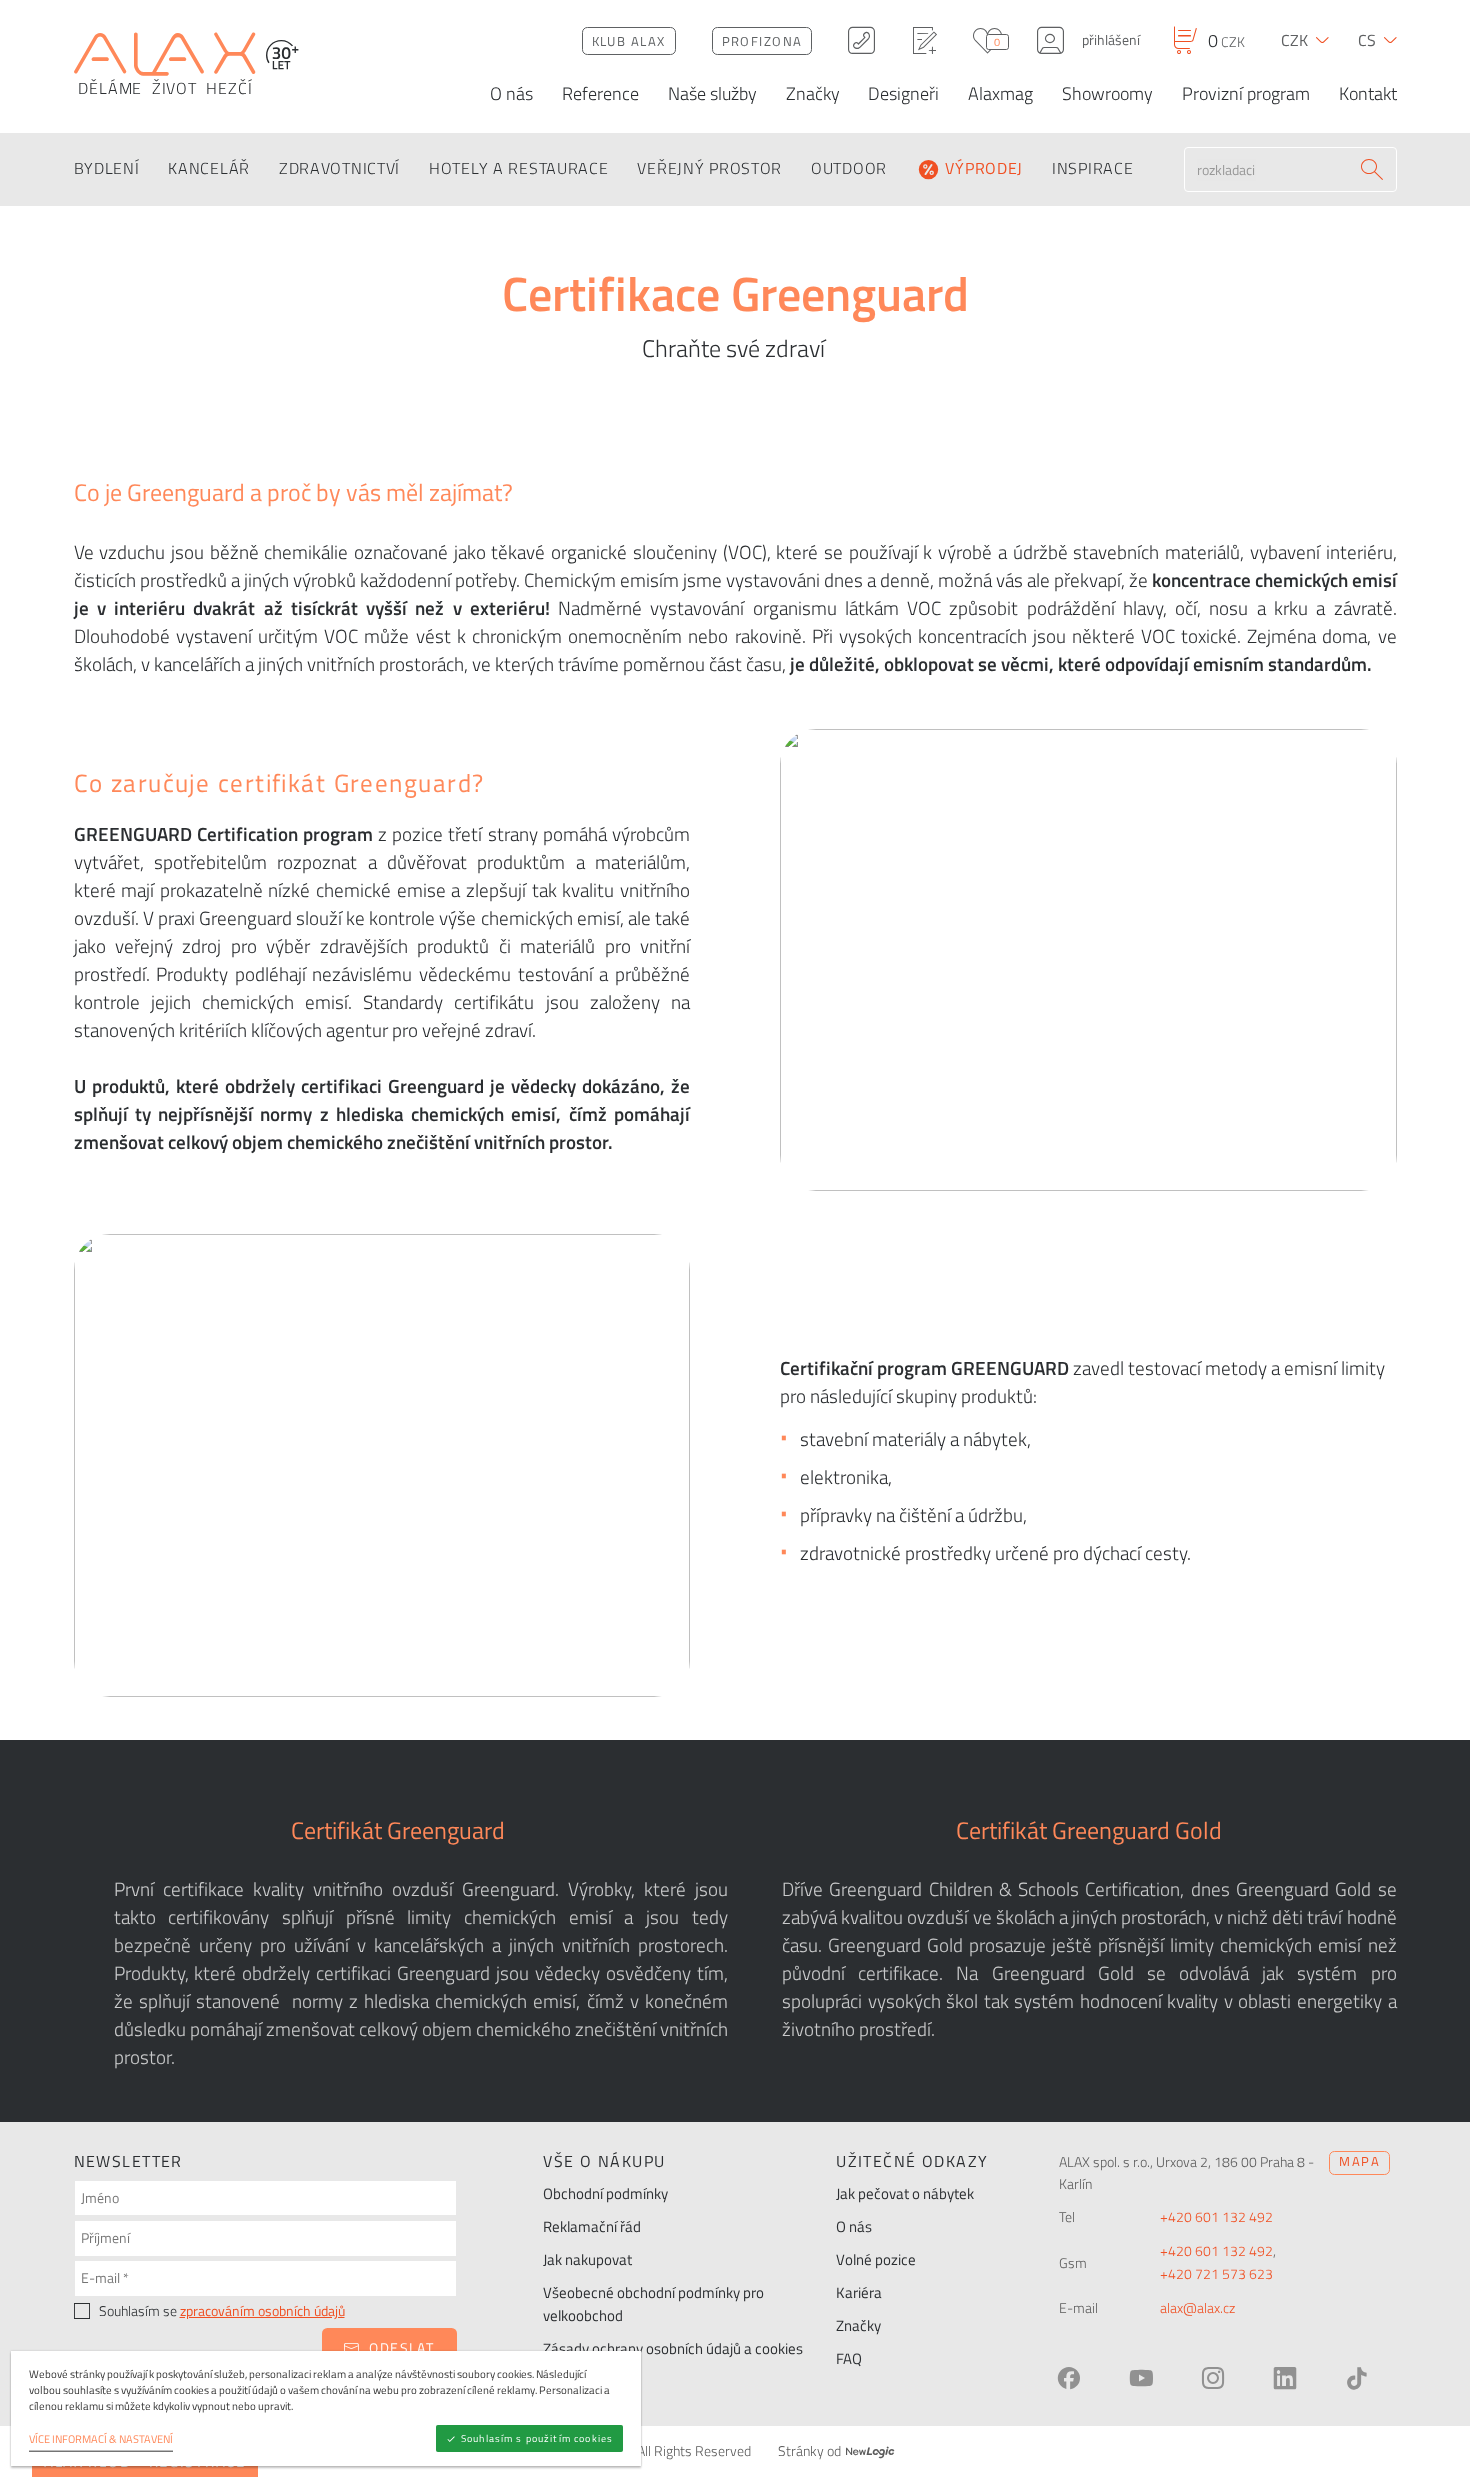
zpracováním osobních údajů (262, 2311)
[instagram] (1213, 2378)
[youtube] (1141, 2378)
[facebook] (1069, 2378)
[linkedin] (1285, 2378)
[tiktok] (1357, 2378)
